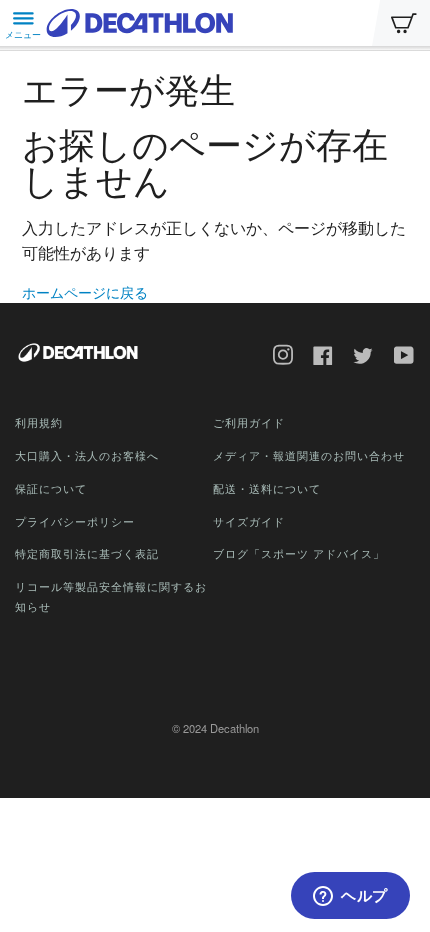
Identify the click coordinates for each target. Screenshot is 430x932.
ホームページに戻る (85, 292)
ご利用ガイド (249, 422)
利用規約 (39, 422)
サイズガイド (249, 521)
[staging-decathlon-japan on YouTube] (397, 357)
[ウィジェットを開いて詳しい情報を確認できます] (350, 897)
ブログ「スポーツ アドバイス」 (299, 553)
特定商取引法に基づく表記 (87, 553)
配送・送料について (267, 488)
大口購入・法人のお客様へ (87, 455)
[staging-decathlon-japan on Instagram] (276, 357)
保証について (51, 488)
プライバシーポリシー (75, 521)
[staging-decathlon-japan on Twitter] (356, 358)
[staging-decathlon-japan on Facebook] (316, 357)
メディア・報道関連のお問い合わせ (309, 455)
